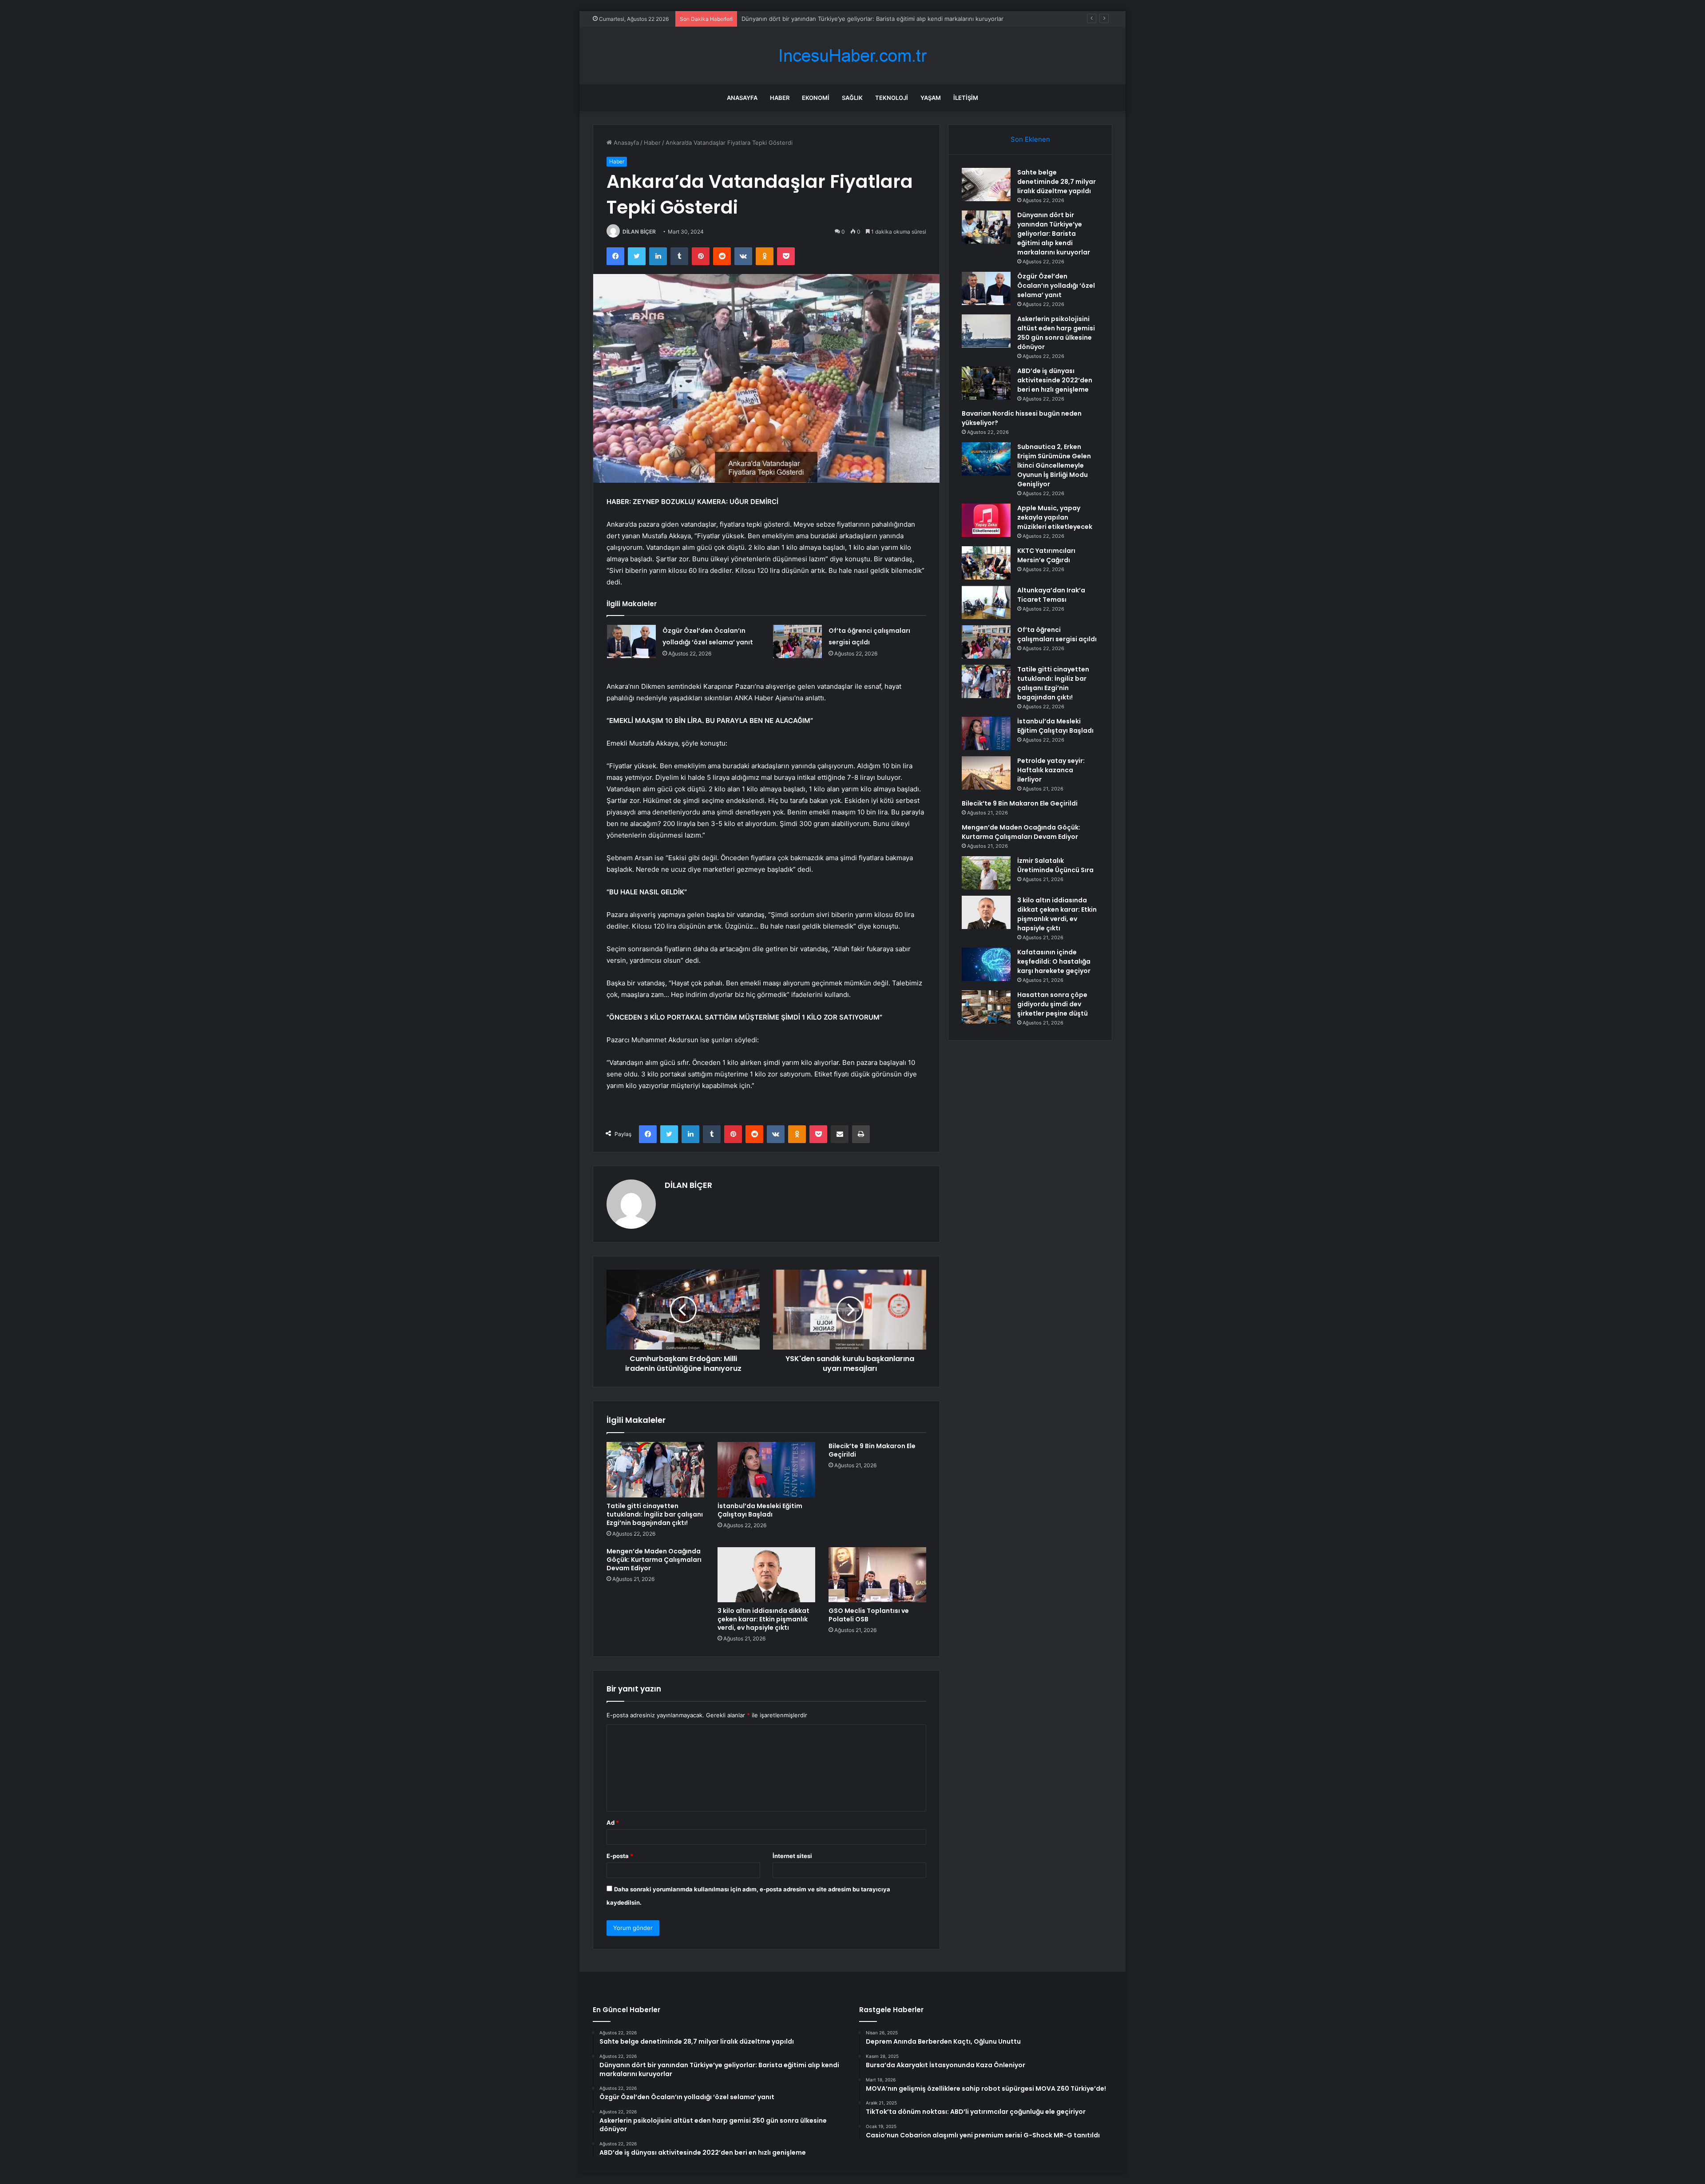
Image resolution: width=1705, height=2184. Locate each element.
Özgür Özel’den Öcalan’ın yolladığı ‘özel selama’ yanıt (813, 19)
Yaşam (931, 98)
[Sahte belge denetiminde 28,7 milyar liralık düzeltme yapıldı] (986, 185)
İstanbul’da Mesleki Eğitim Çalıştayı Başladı (760, 1510)
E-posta (620, 1856)
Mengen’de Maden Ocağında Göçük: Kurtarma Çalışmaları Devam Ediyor (654, 1560)
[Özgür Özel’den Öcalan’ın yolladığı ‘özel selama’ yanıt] (631, 641)
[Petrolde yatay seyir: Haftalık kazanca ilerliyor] (986, 773)
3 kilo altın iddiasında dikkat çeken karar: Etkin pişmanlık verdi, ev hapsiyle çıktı (763, 1619)
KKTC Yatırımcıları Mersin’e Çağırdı (1046, 555)
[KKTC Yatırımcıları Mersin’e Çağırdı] (986, 563)
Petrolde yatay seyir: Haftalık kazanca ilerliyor (1051, 770)
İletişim (966, 98)
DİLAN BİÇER (639, 232)
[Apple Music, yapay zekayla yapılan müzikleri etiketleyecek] (986, 520)
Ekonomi (816, 98)
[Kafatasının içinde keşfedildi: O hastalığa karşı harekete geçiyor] (986, 964)
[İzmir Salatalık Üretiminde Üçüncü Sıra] (986, 873)
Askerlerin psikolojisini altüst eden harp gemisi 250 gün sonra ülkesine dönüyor (1056, 333)
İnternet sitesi (792, 1856)
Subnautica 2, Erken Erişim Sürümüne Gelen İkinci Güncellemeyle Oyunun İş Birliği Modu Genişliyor (1054, 465)
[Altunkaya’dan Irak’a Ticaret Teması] (986, 602)
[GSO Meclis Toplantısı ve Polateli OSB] (877, 1575)
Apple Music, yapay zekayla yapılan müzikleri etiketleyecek (1055, 517)
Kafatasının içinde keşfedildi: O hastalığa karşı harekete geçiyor (1054, 961)
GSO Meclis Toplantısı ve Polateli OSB (869, 1615)
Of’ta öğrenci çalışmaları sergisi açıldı (1057, 634)
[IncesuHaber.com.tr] (852, 56)
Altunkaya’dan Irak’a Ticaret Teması (1051, 595)
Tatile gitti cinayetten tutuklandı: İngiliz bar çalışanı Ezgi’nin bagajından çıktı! (655, 1514)
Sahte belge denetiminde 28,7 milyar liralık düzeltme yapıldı (1057, 182)
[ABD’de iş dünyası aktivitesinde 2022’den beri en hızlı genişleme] (986, 383)
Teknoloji (892, 98)
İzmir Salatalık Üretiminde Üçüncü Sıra (1055, 865)
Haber (780, 98)
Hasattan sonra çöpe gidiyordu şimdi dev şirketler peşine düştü (1053, 1004)
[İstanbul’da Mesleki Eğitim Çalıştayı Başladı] (766, 1469)
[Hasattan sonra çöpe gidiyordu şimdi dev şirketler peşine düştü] (986, 1007)
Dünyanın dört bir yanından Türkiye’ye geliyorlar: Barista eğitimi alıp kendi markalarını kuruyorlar (1054, 234)
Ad (613, 1823)
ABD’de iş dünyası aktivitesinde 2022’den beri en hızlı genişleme (1055, 380)
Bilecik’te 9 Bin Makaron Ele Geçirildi (872, 1450)
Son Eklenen (1030, 139)
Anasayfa (742, 98)
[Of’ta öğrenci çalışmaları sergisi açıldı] (797, 641)
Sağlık (852, 98)
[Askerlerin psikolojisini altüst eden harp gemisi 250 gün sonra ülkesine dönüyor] (986, 331)
